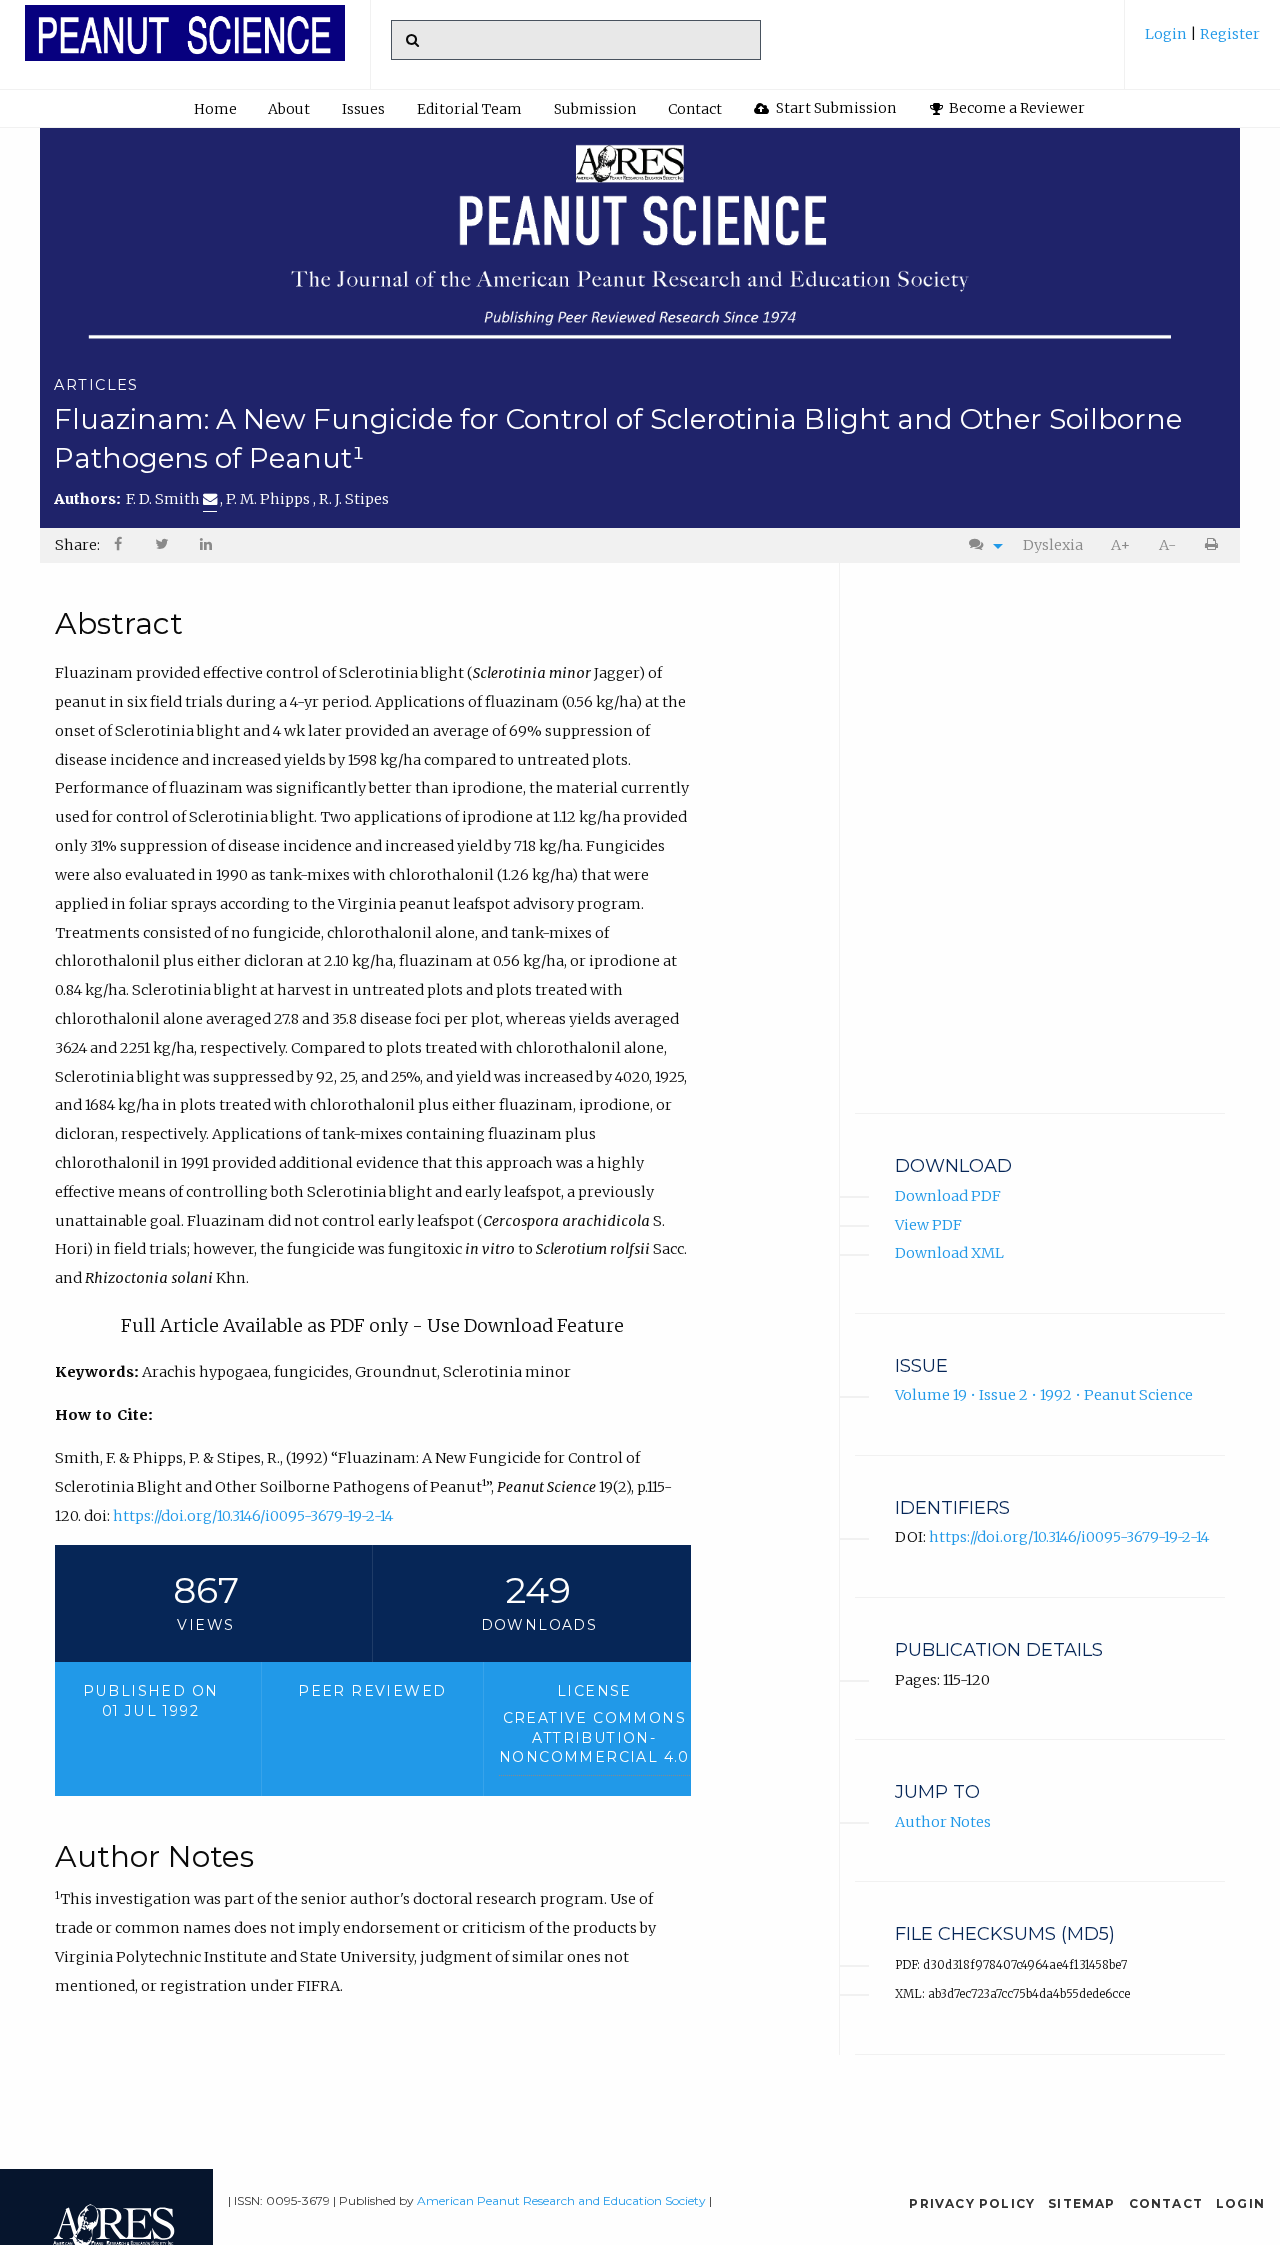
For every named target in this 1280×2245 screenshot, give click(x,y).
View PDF (928, 1225)
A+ (1120, 545)
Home (215, 109)
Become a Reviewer (1015, 108)
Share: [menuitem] (77, 545)
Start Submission (834, 108)
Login (1167, 34)
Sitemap (1081, 2203)
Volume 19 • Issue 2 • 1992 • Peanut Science (1044, 1395)
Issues (363, 109)
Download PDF (948, 1196)
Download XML (949, 1253)
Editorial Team (469, 109)
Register (1228, 34)
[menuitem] (1202, 41)
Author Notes (943, 1822)
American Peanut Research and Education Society (561, 2200)
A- (1167, 545)
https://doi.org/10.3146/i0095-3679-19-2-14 (253, 1516)
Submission (595, 109)
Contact (695, 109)
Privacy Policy (972, 2203)
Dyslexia (1053, 545)
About (289, 109)
